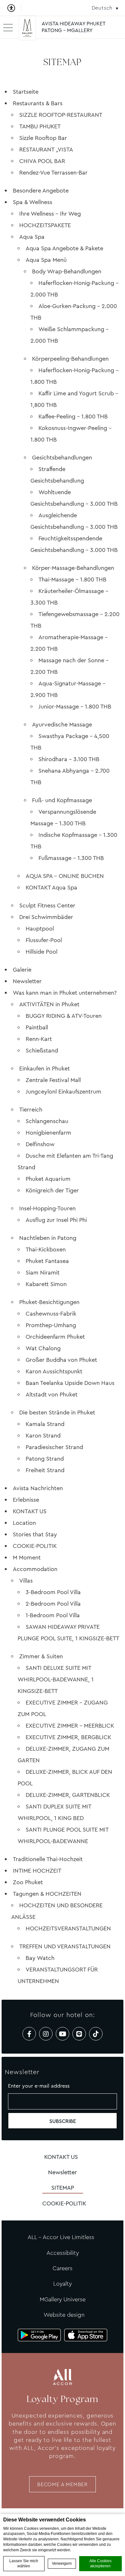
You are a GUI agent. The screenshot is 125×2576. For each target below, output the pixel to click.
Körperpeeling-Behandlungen (70, 359)
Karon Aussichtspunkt (54, 1371)
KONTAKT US (30, 1511)
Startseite (26, 92)
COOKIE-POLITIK (35, 1546)
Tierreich (31, 1110)
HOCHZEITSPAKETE (45, 225)
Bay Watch (40, 1958)
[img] (27, 30)
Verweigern (62, 2563)
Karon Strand (43, 1436)
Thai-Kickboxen (46, 1249)
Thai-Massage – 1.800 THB (72, 580)
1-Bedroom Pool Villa (53, 1615)
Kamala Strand (45, 1424)
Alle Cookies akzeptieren (100, 2564)
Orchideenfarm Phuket (55, 1337)
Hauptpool (40, 929)
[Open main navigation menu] (8, 27)
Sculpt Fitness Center (47, 906)
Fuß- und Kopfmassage (62, 800)
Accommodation (35, 1569)
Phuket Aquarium (48, 1179)
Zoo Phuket (28, 1882)
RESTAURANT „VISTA (46, 150)
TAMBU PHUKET (40, 126)
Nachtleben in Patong (48, 1238)
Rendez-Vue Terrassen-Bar (53, 173)
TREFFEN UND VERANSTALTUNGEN (65, 1946)
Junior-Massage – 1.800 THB (75, 707)
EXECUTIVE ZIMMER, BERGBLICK (68, 1737)
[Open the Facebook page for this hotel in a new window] (29, 2034)
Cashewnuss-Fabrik (51, 1314)
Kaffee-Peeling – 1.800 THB (73, 416)
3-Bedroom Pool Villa (53, 1592)
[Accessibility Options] (14, 8)
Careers (63, 2268)
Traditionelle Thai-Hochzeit (48, 1859)
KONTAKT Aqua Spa (51, 888)
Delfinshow (40, 1144)
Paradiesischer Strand (54, 1447)
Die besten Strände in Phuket (57, 1413)
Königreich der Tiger (52, 1190)
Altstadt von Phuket (52, 1395)
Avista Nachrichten (38, 1488)
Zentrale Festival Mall (53, 1080)
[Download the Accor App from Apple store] (86, 2335)
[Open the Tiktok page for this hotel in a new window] (96, 2034)
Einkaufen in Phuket (45, 1069)
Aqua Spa (32, 237)
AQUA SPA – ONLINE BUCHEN (65, 876)
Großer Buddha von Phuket (61, 1360)
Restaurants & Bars (38, 103)
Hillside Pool (42, 952)
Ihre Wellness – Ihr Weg (50, 214)
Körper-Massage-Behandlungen (73, 568)
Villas (26, 1581)
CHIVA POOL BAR (42, 161)
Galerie (22, 970)
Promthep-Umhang (51, 1325)
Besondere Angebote (41, 191)
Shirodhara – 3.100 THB (69, 759)
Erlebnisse (26, 1500)
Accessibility (63, 2253)
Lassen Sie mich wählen (24, 2564)
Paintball (37, 1027)
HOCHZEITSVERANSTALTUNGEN (68, 1928)
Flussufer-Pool (44, 940)
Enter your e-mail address (39, 2086)
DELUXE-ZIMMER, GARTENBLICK (68, 1795)
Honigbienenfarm (48, 1133)
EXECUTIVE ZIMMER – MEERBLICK (70, 1726)
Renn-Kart (39, 1039)
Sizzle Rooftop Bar (43, 138)
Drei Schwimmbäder (46, 917)
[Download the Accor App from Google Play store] (39, 2335)
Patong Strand (45, 1459)
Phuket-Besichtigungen (49, 1302)
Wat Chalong (43, 1348)
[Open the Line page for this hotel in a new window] (79, 2034)
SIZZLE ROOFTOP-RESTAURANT (61, 115)
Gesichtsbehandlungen (62, 458)
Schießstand (42, 1051)
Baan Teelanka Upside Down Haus (70, 1383)
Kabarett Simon (46, 1284)
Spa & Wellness (33, 202)
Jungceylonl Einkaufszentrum (63, 1092)
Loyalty (63, 2284)
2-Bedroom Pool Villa (53, 1604)
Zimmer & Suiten (41, 1656)
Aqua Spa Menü (46, 260)
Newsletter (27, 981)
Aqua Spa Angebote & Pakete (64, 248)
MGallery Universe (63, 2299)
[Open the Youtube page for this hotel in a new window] (63, 2034)
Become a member (63, 2484)
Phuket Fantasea (47, 1261)
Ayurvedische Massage (62, 725)
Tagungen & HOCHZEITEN (47, 1894)
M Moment (27, 1558)
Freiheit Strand (45, 1470)
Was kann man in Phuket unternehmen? (65, 993)
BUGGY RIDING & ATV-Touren (64, 1016)
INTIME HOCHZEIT (37, 1871)
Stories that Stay (35, 1534)
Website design (64, 2315)
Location (24, 1523)
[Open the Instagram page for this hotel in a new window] (46, 2034)
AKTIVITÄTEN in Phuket (49, 1004)
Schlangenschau (47, 1121)
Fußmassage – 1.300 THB (71, 858)
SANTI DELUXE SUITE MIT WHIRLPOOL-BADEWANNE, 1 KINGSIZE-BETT (56, 1679)
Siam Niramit (43, 1273)
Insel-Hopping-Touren (47, 1208)
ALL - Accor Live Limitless (61, 2237)
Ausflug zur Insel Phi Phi (56, 1220)
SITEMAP (63, 2188)
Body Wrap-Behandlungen (67, 271)
